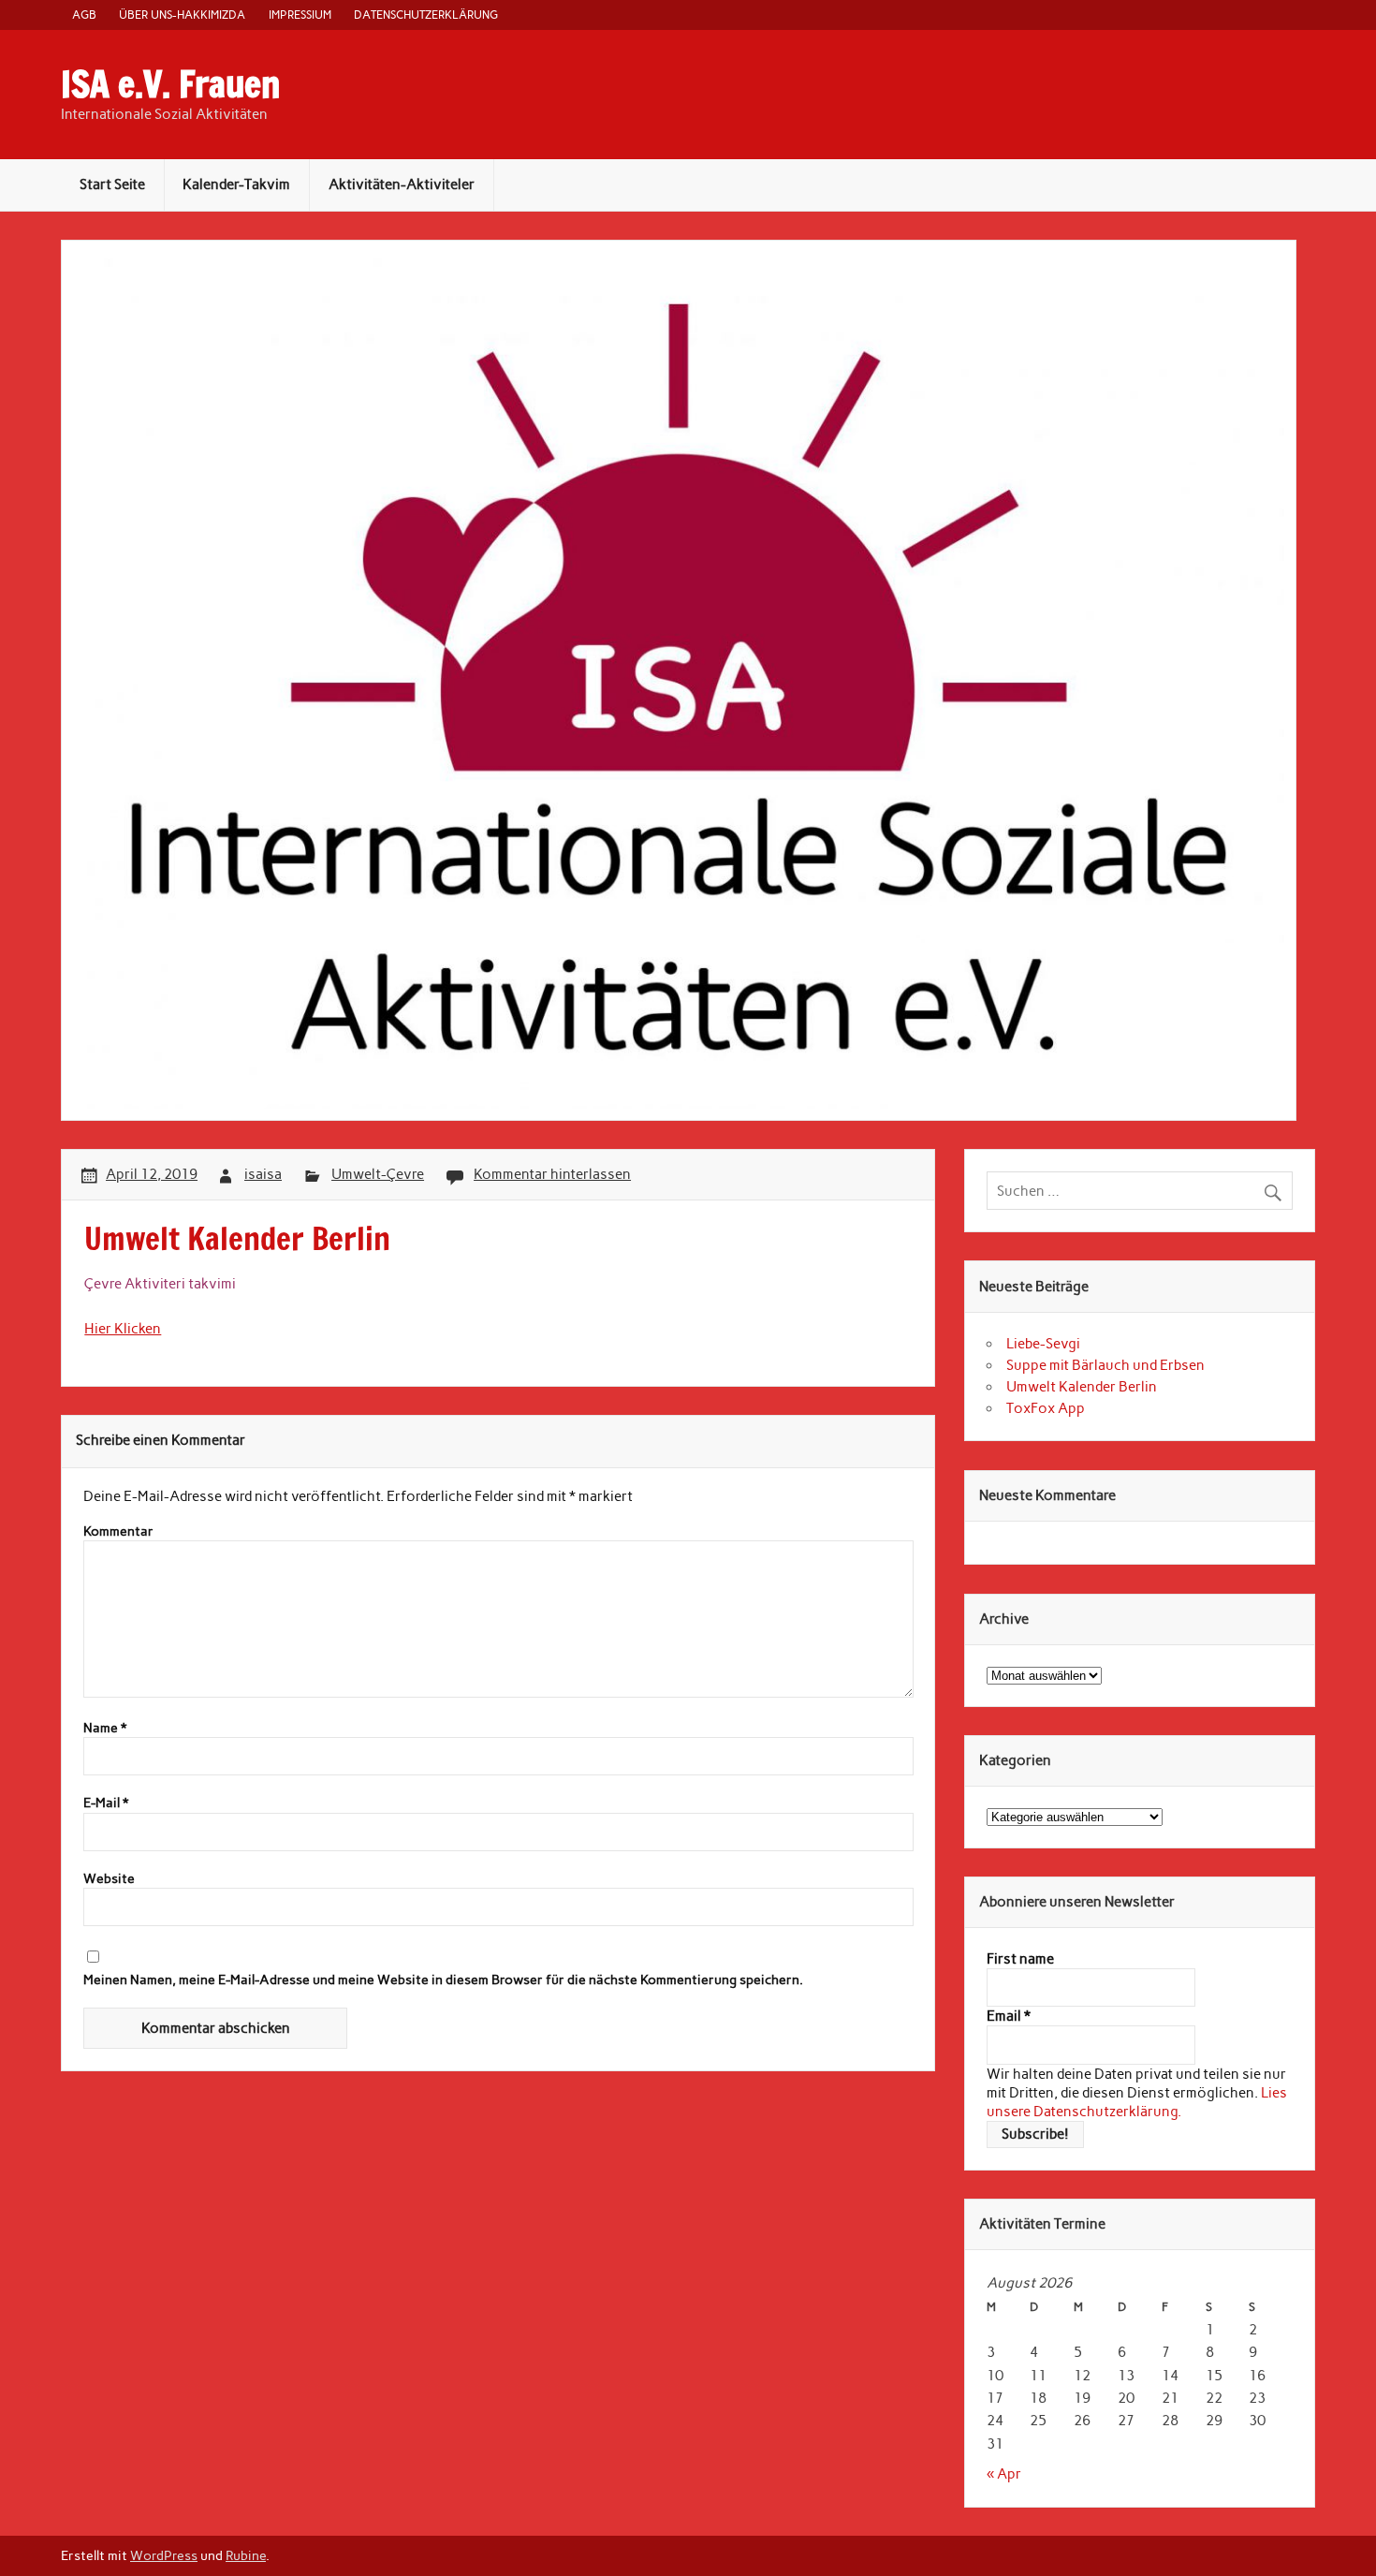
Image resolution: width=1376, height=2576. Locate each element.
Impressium (300, 15)
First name (1020, 1959)
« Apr (1004, 2474)
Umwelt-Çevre (378, 1174)
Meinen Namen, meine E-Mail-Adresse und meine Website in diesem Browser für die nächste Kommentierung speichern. (443, 1980)
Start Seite (112, 184)
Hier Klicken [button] (123, 1329)
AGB (84, 15)
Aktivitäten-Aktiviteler (402, 184)
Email (1009, 2016)
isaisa (263, 1174)
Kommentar (118, 1532)
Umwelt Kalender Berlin (1082, 1387)
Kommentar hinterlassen (552, 1174)
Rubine (246, 2555)
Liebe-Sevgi (1043, 1344)
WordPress (164, 2555)
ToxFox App (1046, 1408)
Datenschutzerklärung (426, 15)
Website (109, 1879)
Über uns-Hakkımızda (182, 15)
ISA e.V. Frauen (170, 84)
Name (105, 1729)
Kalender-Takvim (236, 184)
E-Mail (106, 1803)
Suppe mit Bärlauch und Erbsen (1105, 1365)
